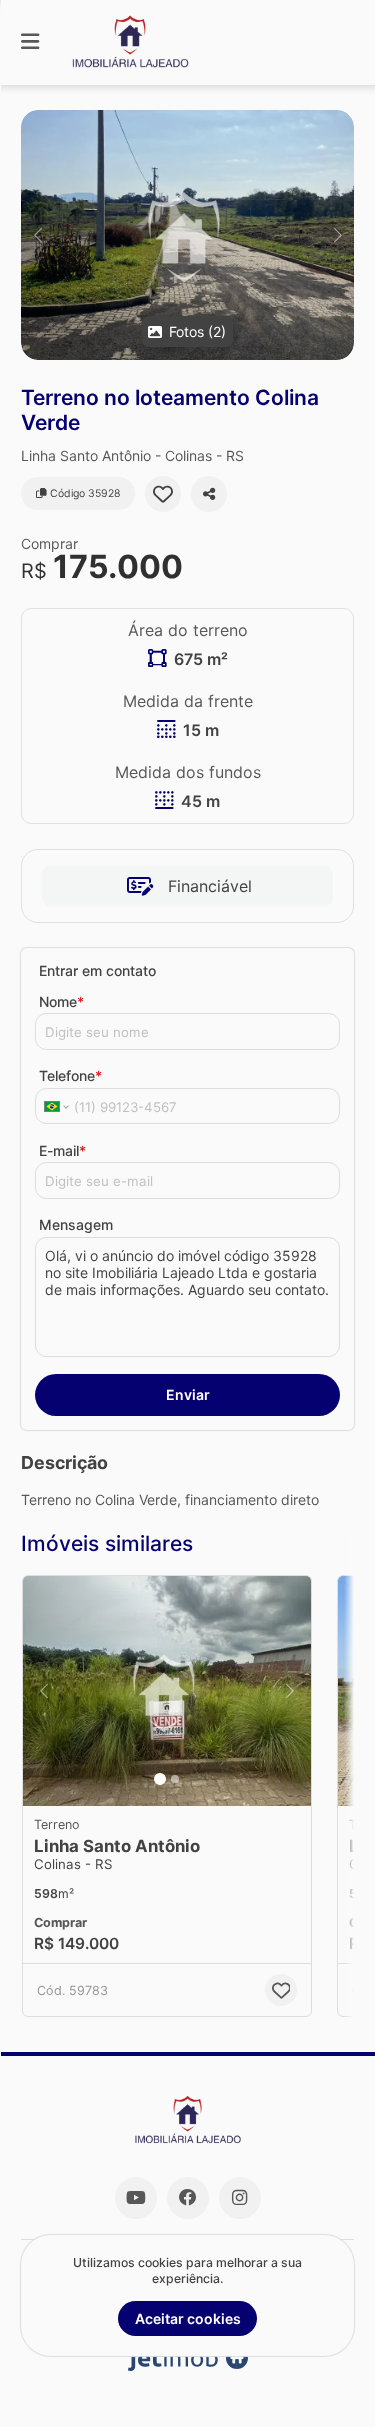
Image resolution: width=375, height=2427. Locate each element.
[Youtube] (136, 2198)
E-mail (62, 1150)
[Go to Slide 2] (175, 1779)
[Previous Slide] (37, 235)
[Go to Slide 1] (160, 1779)
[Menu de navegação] (30, 42)
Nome (61, 1001)
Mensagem (76, 1224)
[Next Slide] (337, 235)
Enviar (188, 1394)
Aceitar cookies (188, 2318)
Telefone (70, 1075)
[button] (187, 235)
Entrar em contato (97, 970)
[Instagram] (240, 2198)
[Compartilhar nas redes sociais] (209, 494)
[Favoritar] (163, 494)
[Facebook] (188, 2198)
